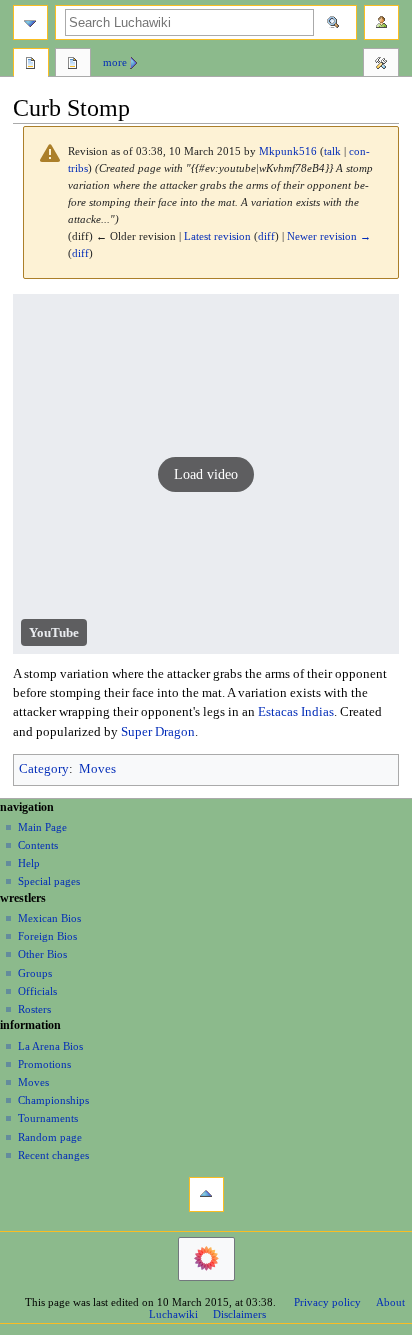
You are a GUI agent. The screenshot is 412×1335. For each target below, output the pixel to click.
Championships (53, 1100)
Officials (37, 991)
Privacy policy (327, 1302)
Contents (38, 845)
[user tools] (381, 22)
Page (31, 65)
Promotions (44, 1064)
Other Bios (42, 954)
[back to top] (206, 1194)
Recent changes (53, 1155)
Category (44, 769)
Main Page (42, 827)
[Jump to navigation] (30, 22)
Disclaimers (239, 1314)
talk (332, 151)
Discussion (73, 65)
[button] (206, 474)
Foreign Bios (47, 936)
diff (266, 236)
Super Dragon (158, 732)
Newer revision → (329, 236)
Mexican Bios (49, 918)
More (115, 62)
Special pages (49, 881)
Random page (50, 1137)
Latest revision (217, 236)
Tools (381, 65)
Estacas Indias (296, 712)
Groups (35, 973)
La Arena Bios (50, 1046)
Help (29, 863)
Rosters (34, 1009)
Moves (97, 769)
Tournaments (48, 1118)
